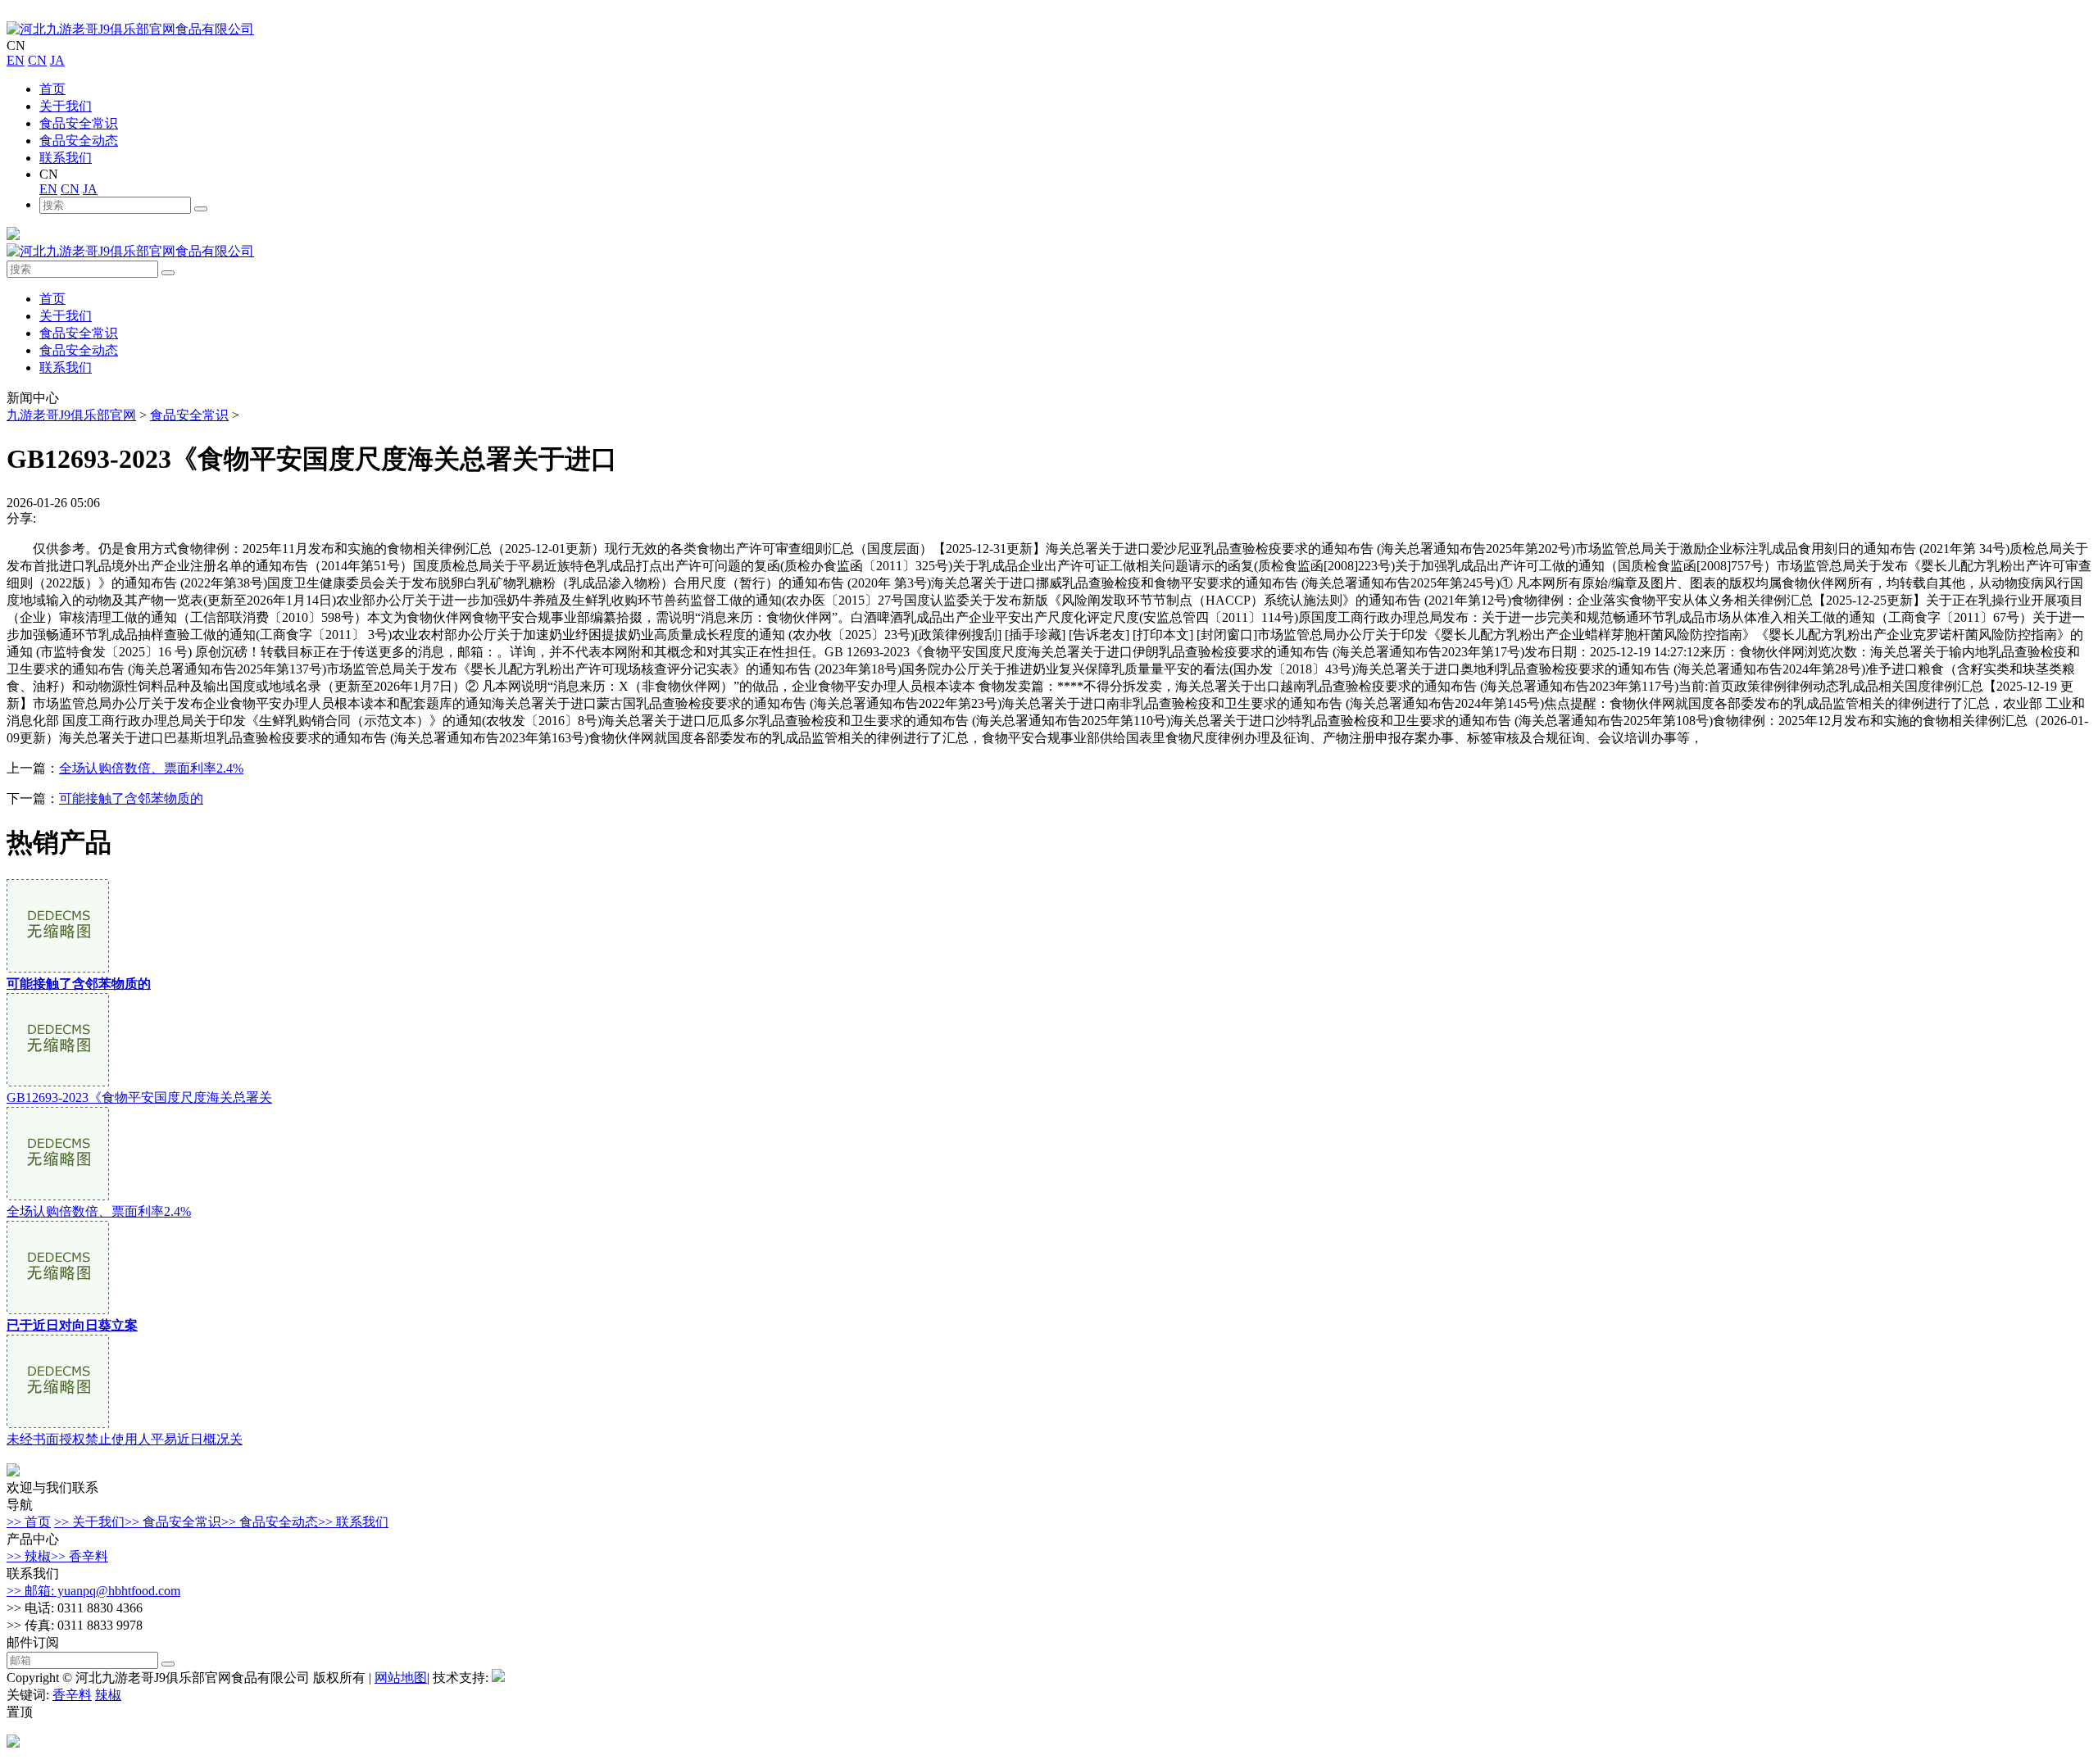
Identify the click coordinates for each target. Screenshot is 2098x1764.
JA (57, 60)
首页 (52, 89)
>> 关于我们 (89, 1522)
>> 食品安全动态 (270, 1522)
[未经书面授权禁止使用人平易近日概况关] (58, 1424)
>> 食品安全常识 (173, 1522)
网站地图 (401, 1678)
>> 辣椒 (29, 1556)
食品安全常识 (79, 123)
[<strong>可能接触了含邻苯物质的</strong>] (58, 968)
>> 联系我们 (353, 1522)
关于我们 (66, 106)
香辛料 (72, 1695)
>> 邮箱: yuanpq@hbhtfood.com (93, 1591)
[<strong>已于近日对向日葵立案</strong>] (58, 1310)
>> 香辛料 (79, 1556)
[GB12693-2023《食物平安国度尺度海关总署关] (58, 1082)
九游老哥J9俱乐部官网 (71, 415)
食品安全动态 (79, 141)
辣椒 (108, 1695)
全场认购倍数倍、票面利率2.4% (151, 768)
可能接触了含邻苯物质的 (131, 798)
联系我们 (66, 158)
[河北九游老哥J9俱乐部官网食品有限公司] (130, 29)
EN (16, 60)
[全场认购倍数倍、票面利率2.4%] (58, 1196)
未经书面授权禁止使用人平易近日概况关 (125, 1439)
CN (37, 60)
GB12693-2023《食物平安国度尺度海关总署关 (139, 1097)
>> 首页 (29, 1522)
